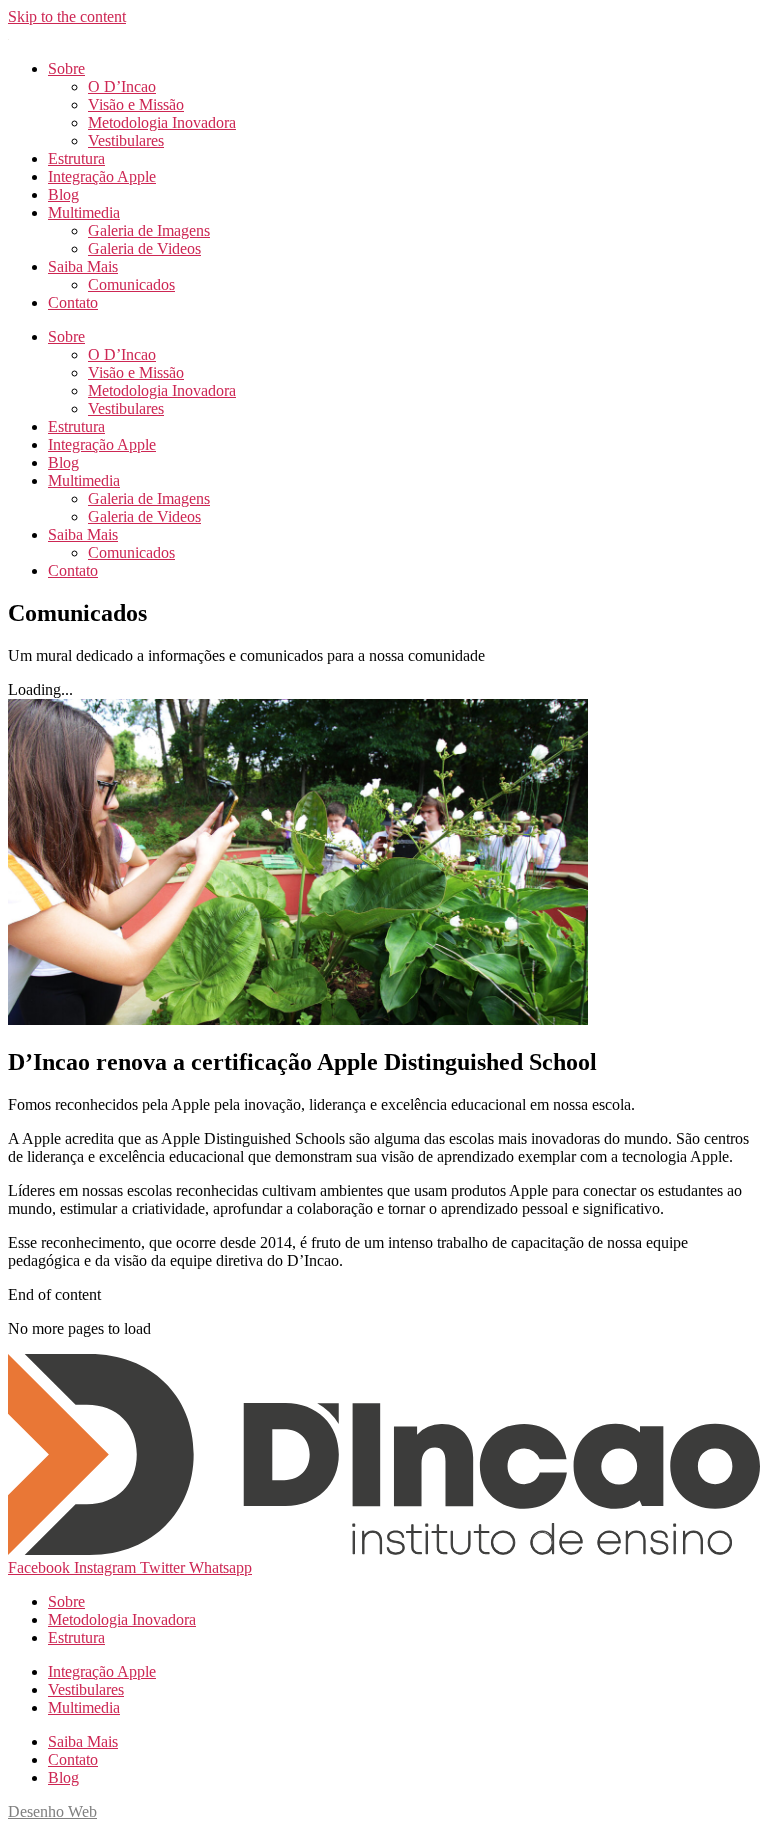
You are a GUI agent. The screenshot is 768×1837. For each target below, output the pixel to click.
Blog (63, 194)
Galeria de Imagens (149, 230)
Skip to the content (67, 16)
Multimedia (84, 212)
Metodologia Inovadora (162, 122)
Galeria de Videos (144, 248)
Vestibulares (126, 140)
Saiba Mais (83, 266)
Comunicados (131, 284)
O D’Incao (122, 86)
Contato (73, 302)
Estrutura (76, 158)
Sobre (66, 68)
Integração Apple (102, 176)
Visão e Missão (136, 104)
